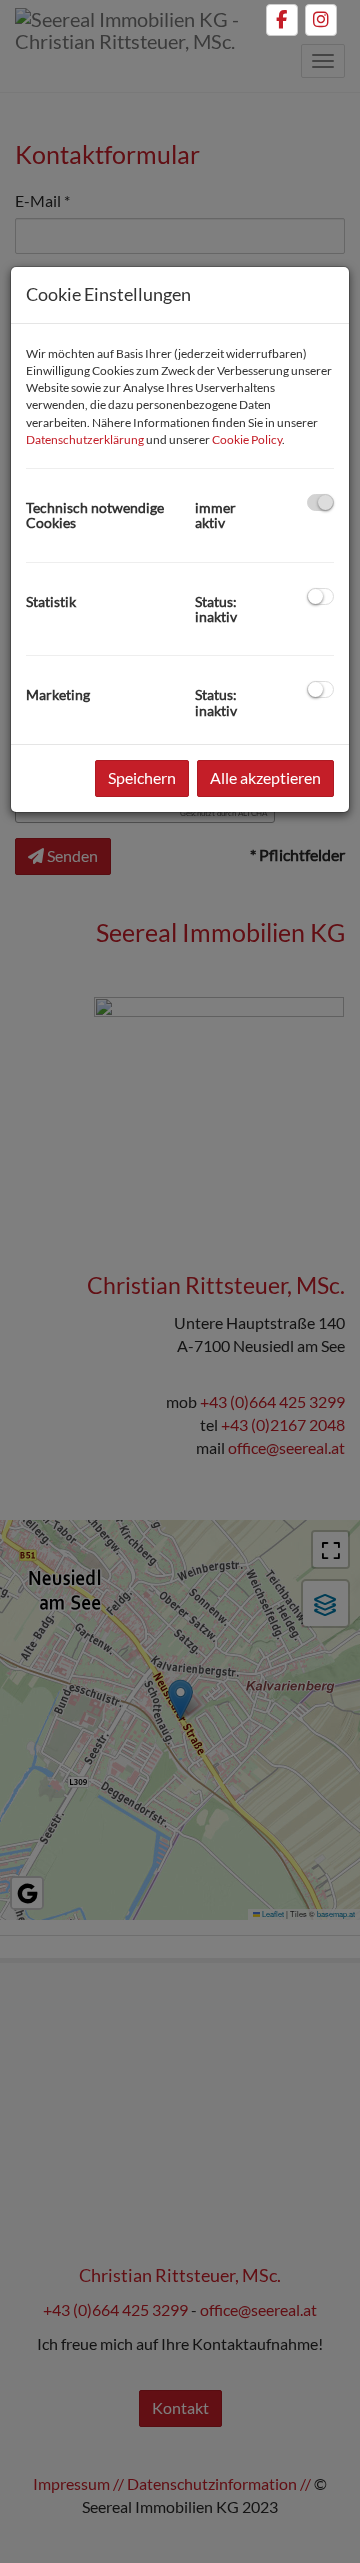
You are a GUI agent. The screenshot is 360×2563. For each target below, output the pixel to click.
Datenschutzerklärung (85, 439)
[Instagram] (321, 20)
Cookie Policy (247, 439)
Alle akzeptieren (265, 777)
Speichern (142, 777)
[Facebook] (282, 20)
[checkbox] (320, 502)
